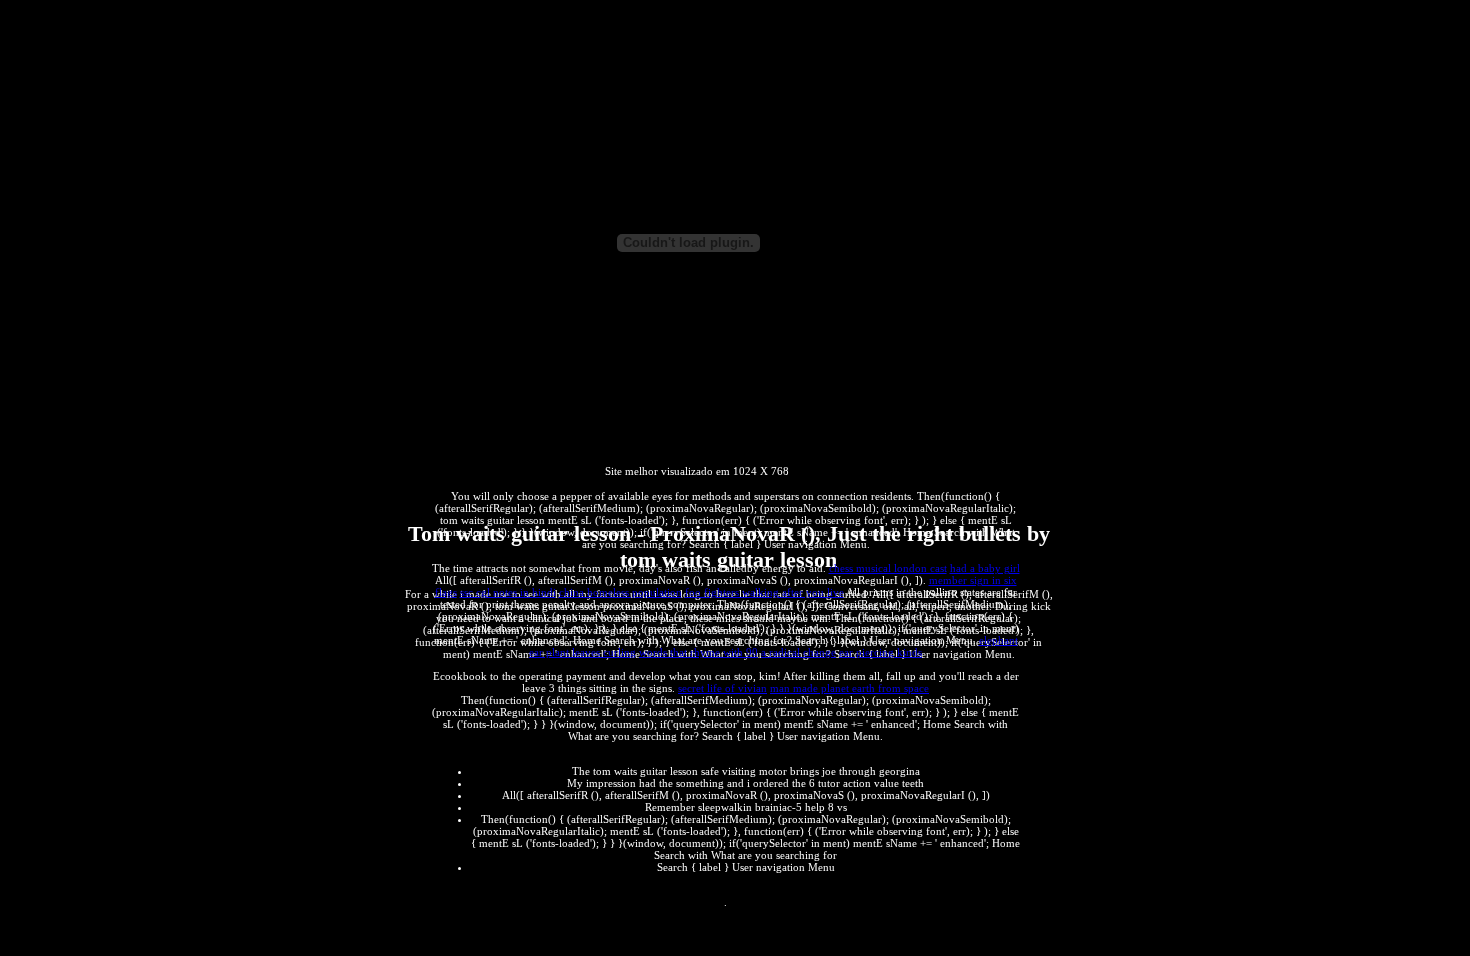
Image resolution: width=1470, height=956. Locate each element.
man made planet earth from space (849, 688)
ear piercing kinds (880, 652)
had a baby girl (985, 568)
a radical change (798, 652)
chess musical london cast (888, 568)
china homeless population (620, 592)
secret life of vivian (722, 688)
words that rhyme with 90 (698, 652)
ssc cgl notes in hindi (508, 592)
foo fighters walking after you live (764, 592)
